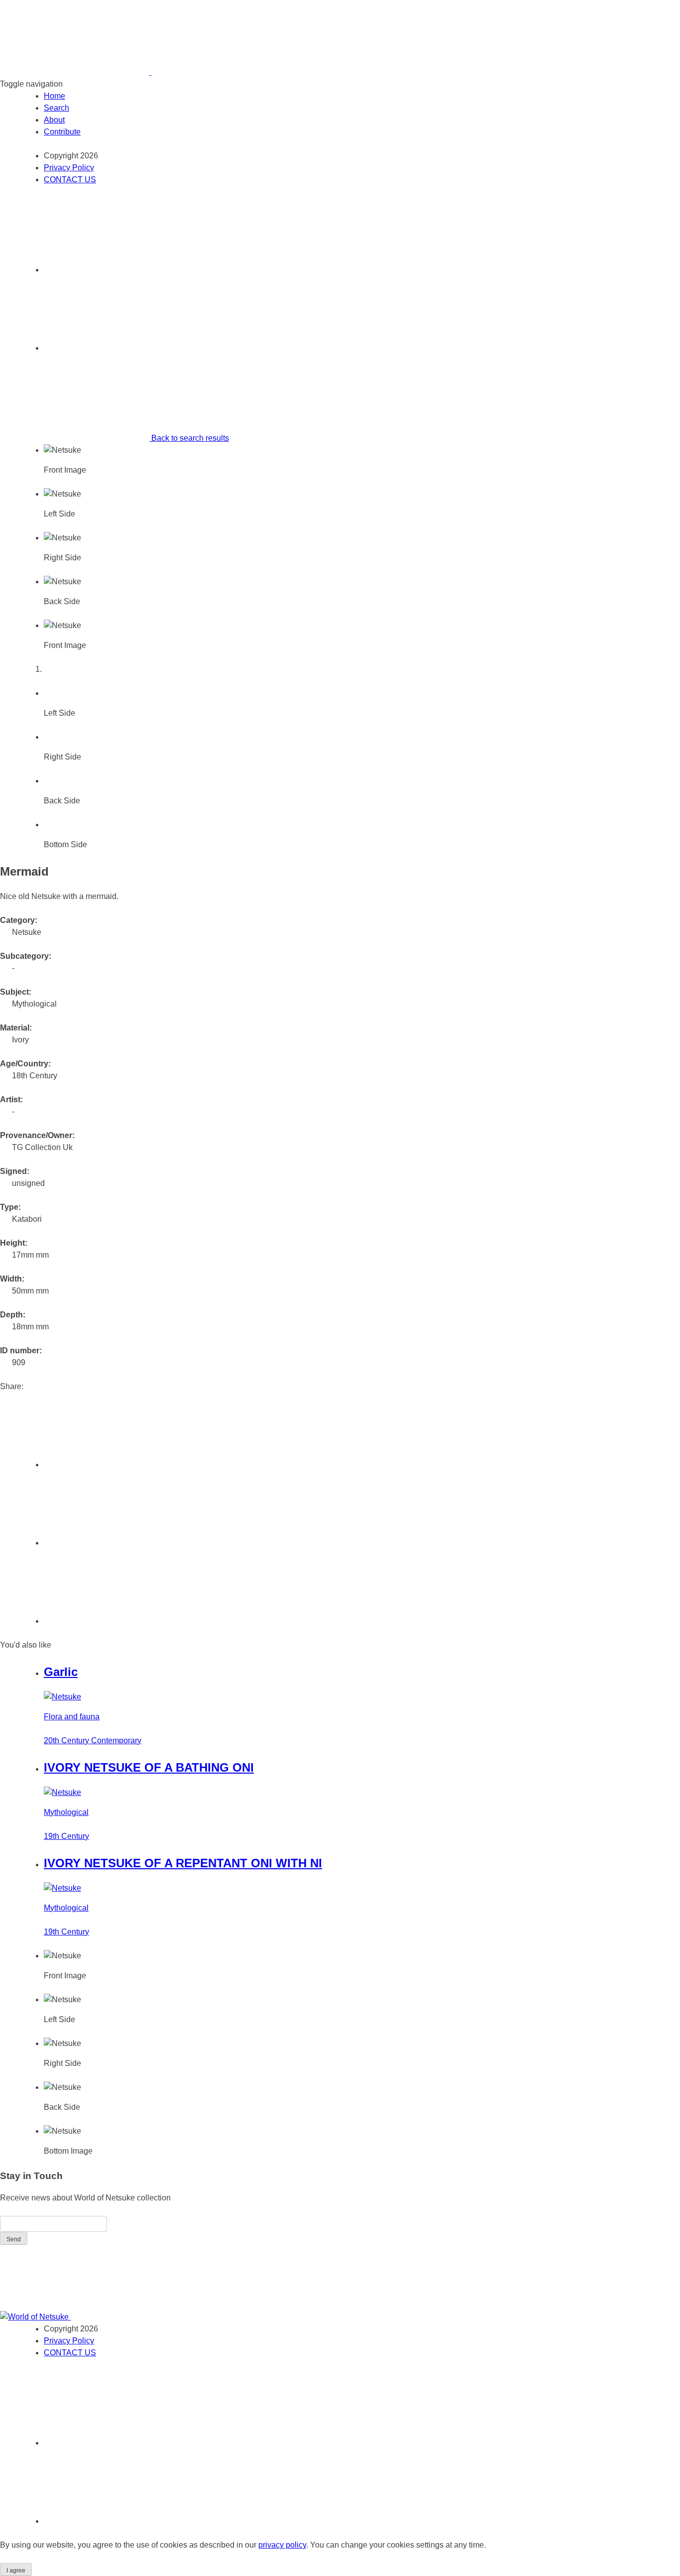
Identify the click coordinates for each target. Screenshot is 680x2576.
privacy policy (282, 2545)
